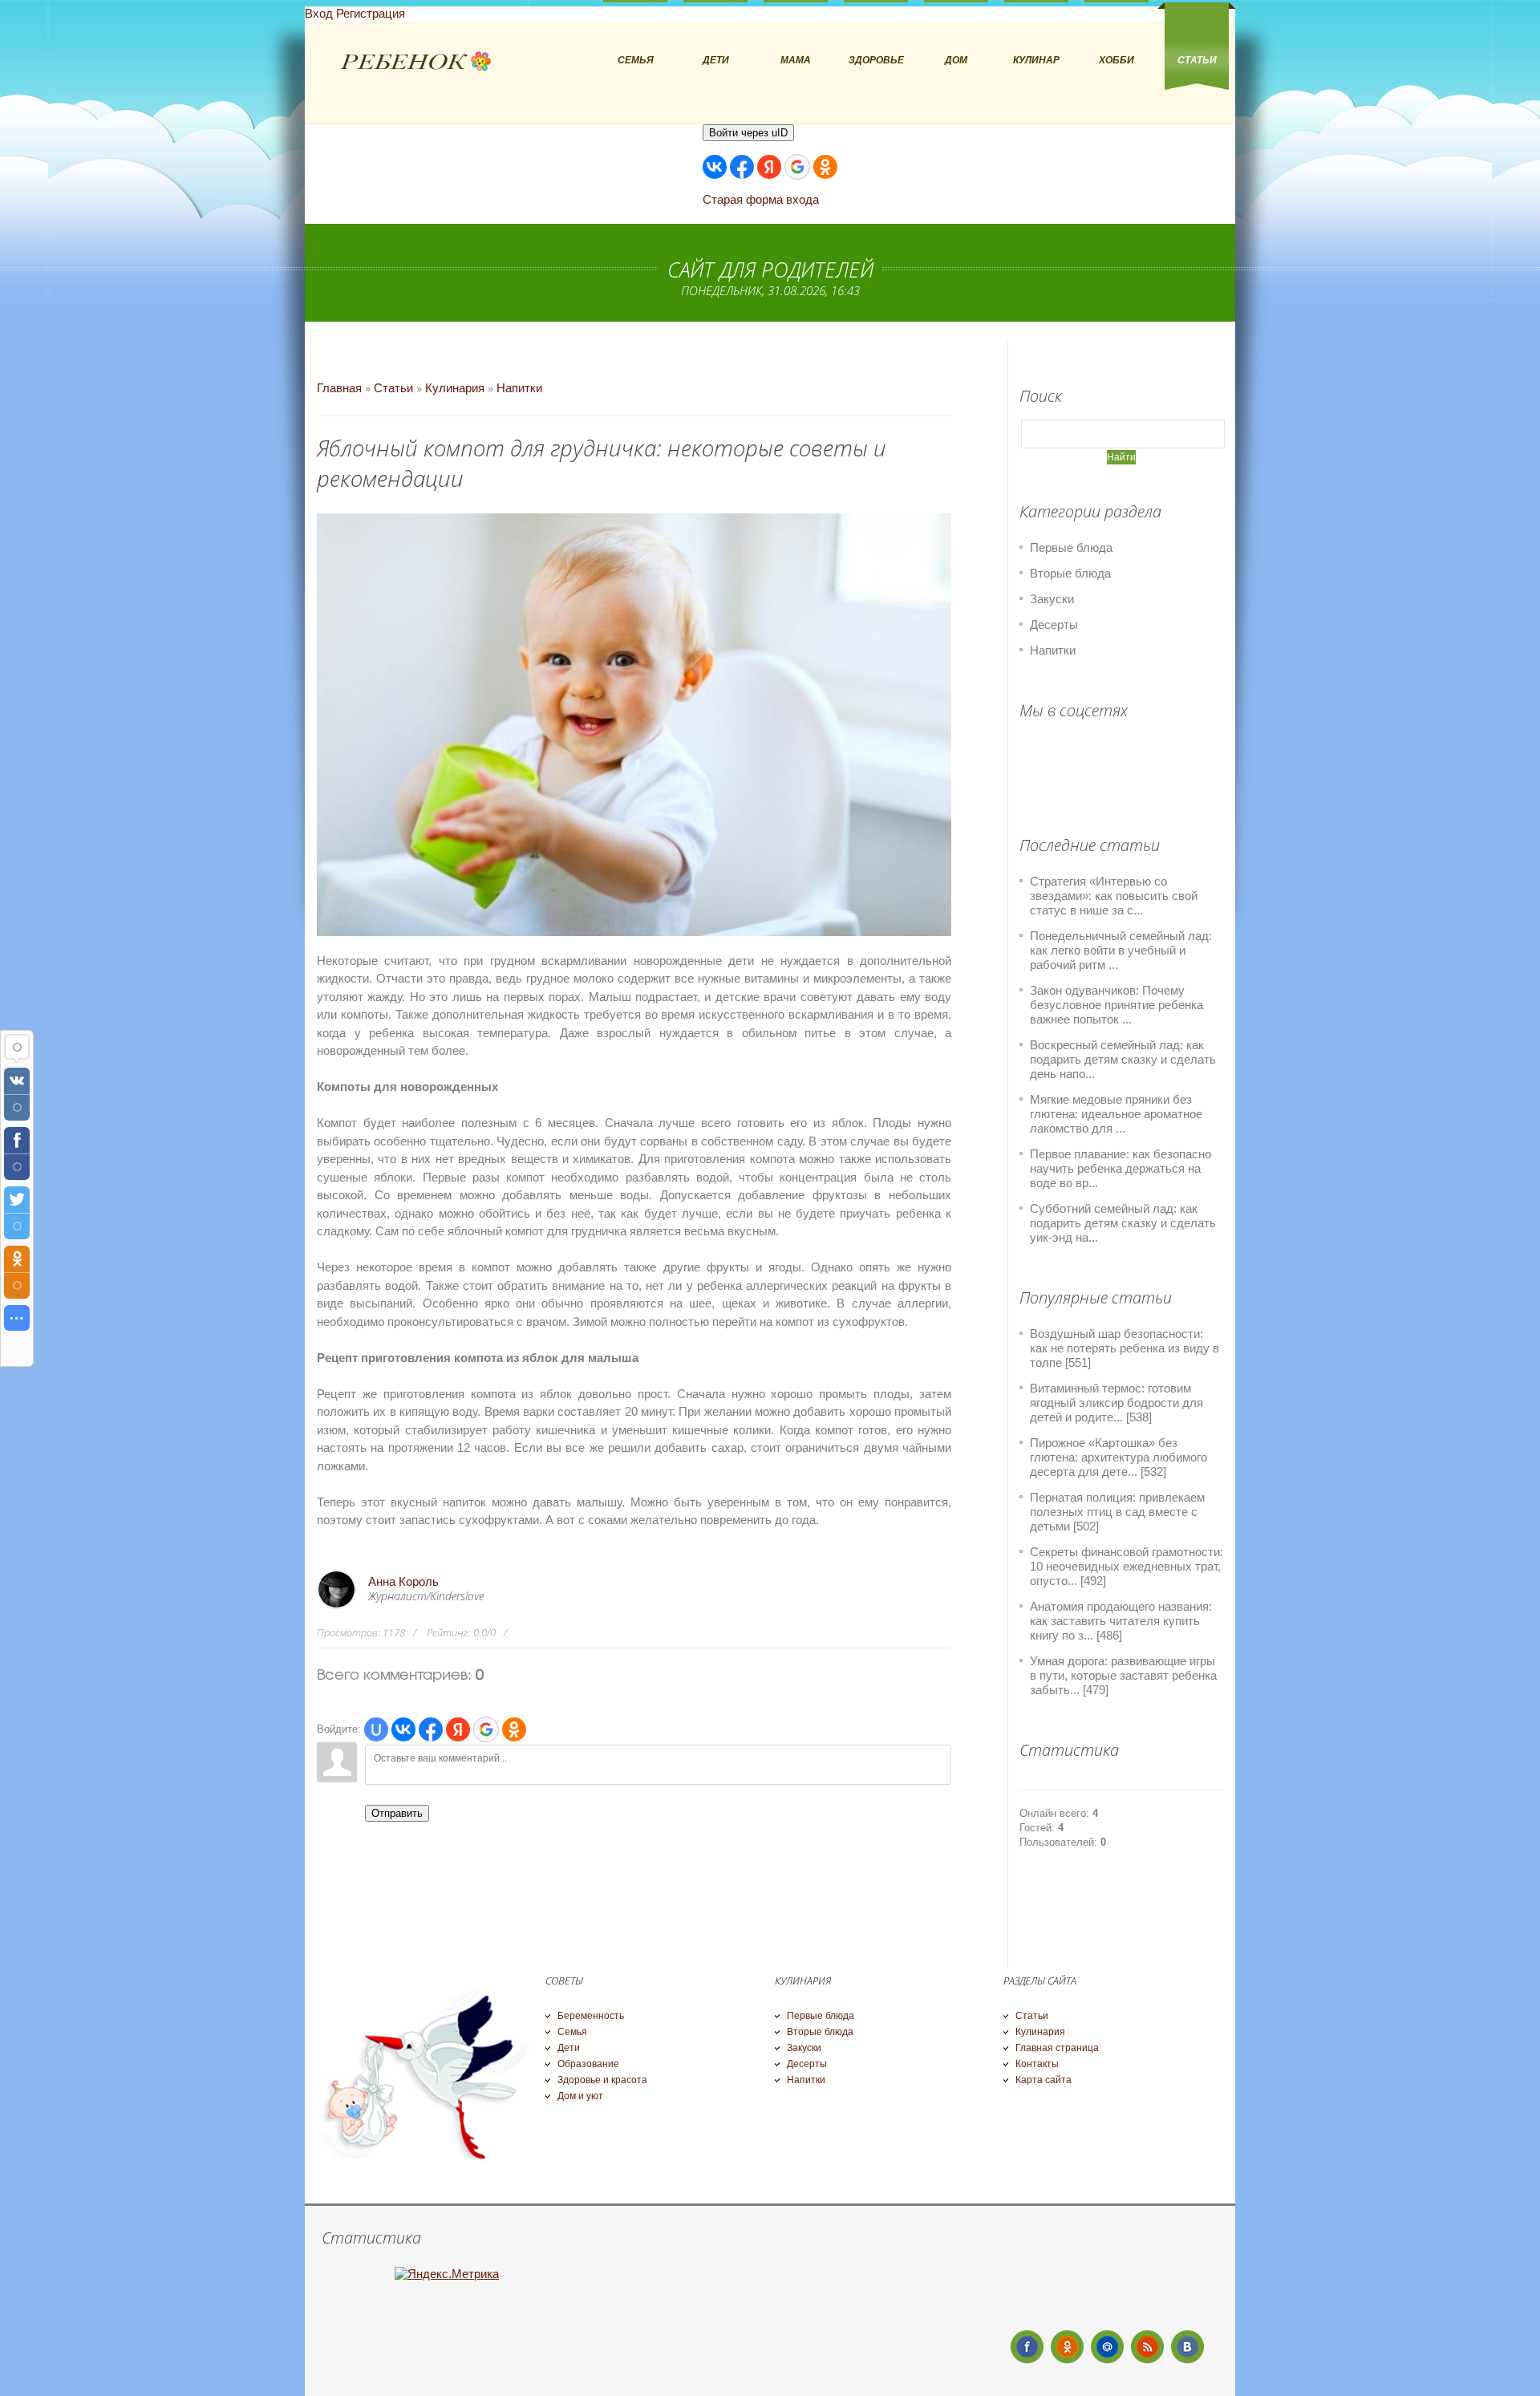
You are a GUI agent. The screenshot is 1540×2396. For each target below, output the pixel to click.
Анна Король (403, 1581)
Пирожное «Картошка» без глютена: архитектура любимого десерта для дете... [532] (1119, 1457)
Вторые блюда (1070, 573)
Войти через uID (748, 133)
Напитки (519, 388)
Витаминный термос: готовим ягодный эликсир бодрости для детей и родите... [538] (1116, 1403)
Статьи (393, 388)
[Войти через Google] (797, 167)
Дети (569, 2048)
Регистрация (371, 13)
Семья (572, 2032)
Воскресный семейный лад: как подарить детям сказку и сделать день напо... (1123, 1059)
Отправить (397, 1813)
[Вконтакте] (1187, 2347)
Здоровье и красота (602, 2080)
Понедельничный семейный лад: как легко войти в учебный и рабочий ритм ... (1121, 950)
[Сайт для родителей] (416, 62)
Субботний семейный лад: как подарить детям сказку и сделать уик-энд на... (1123, 1223)
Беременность (591, 2016)
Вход (319, 13)
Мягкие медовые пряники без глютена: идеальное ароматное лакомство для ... (1116, 1114)
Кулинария (455, 388)
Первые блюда (1071, 547)
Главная (339, 388)
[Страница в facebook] (1027, 2347)
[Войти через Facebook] (742, 167)
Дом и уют (580, 2096)
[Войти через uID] (376, 1729)
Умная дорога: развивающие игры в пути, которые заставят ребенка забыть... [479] (1123, 1675)
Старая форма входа (761, 199)
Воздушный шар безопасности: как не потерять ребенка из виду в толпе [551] (1125, 1348)
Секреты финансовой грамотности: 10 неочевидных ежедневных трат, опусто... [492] (1127, 1566)
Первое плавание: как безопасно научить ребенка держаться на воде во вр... (1121, 1168)
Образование (588, 2064)
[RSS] (1147, 2347)
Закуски (1052, 599)
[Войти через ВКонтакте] (715, 167)
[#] (1067, 2347)
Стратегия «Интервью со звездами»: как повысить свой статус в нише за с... (1114, 896)
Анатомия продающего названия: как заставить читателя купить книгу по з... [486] (1121, 1621)
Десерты (1054, 624)
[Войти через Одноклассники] (825, 167)
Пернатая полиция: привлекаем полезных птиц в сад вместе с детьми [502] (1117, 1512)
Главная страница (1057, 2048)
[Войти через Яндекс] (769, 167)
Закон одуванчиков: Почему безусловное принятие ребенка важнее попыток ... (1116, 1005)
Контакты (1037, 2064)
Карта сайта (1044, 2080)
